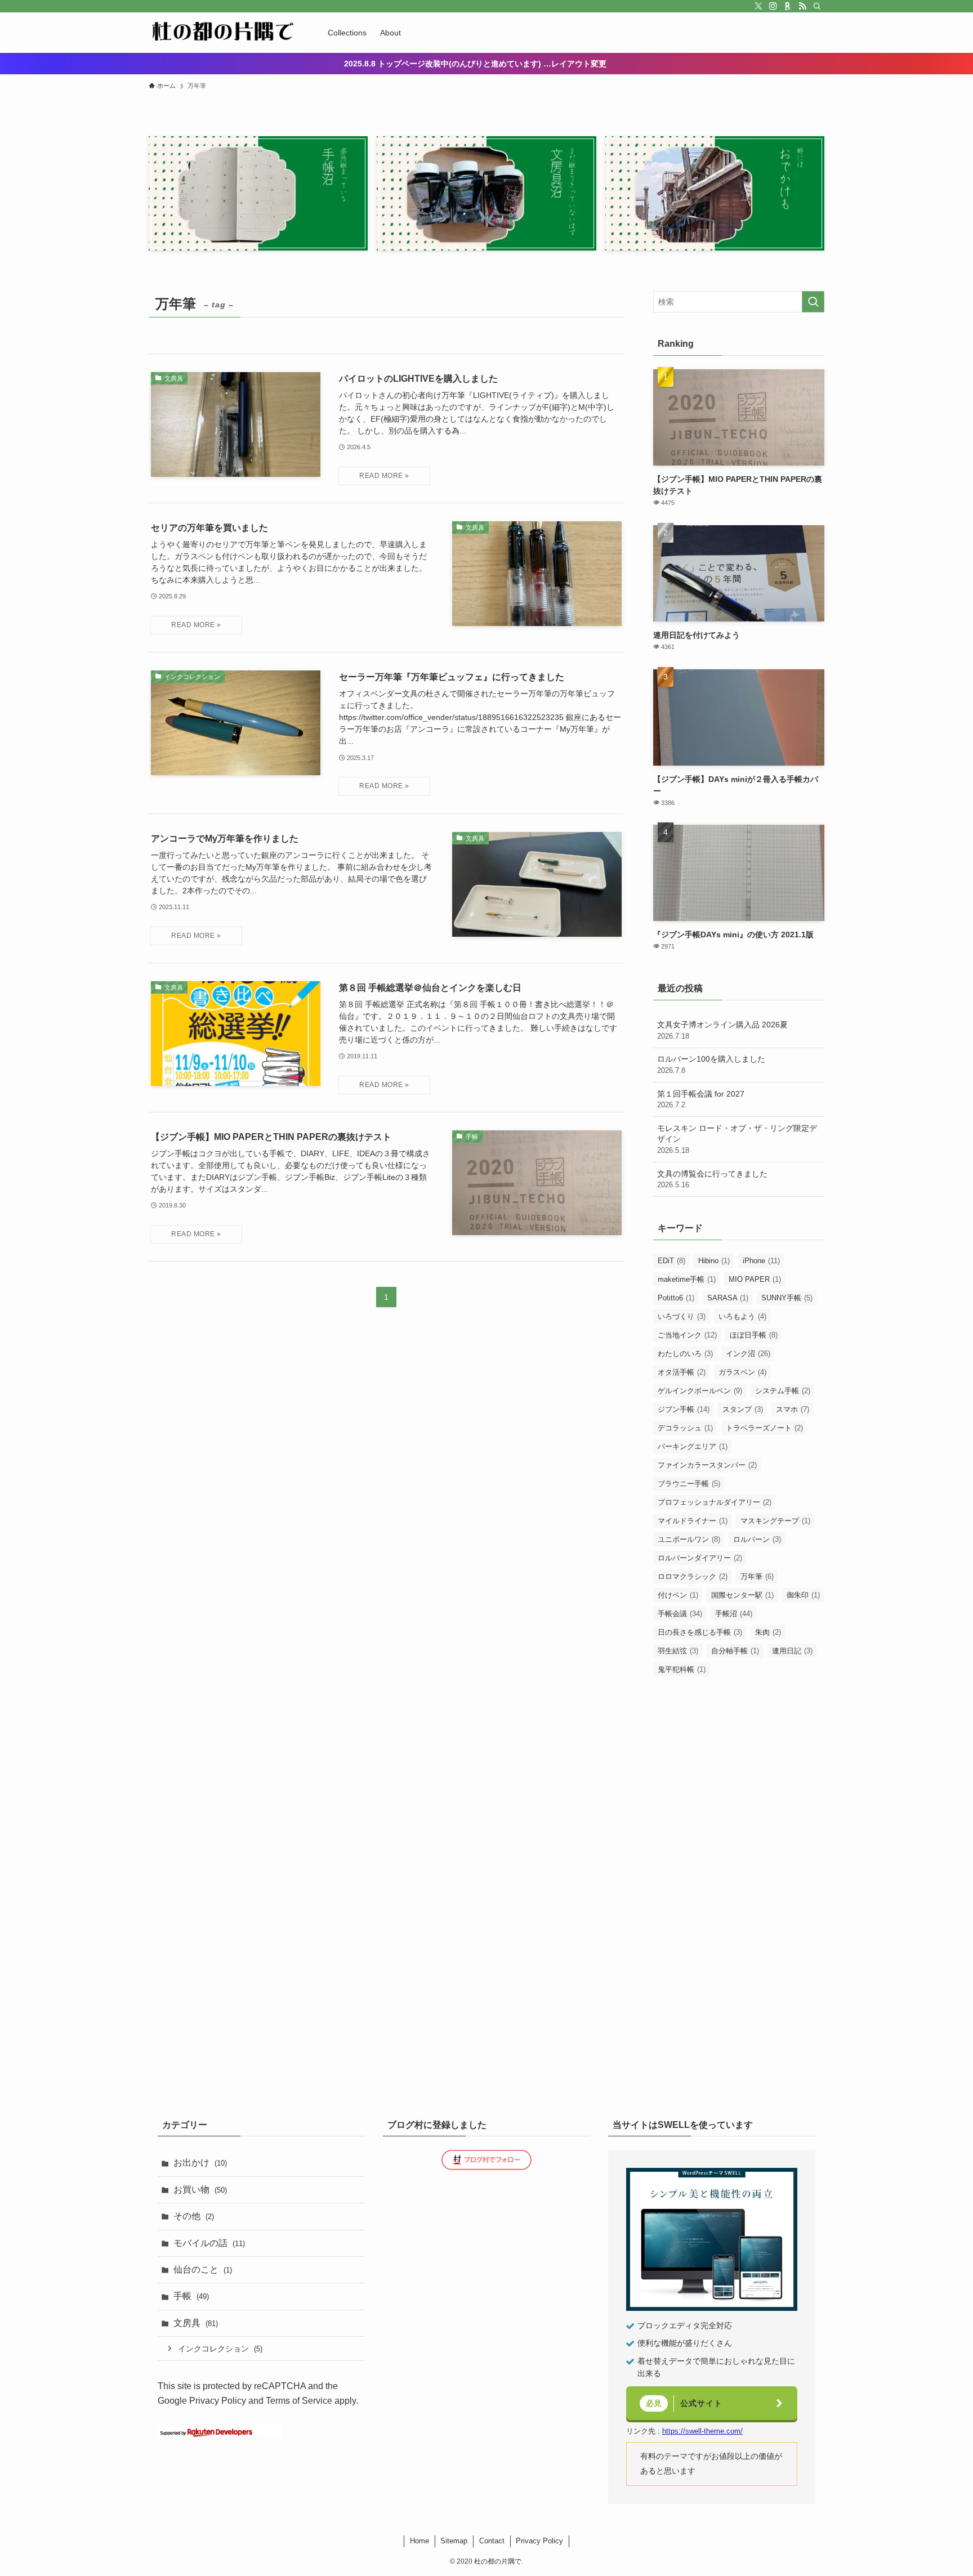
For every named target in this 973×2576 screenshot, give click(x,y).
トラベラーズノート (764, 1428)
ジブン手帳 (684, 1409)
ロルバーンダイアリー (700, 1558)
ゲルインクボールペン (700, 1391)
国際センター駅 (742, 1595)
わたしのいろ (685, 1354)
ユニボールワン (689, 1539)
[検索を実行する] (813, 302)
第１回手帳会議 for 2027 (701, 1099)
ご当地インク (687, 1335)
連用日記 (792, 1651)
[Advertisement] (739, 1766)
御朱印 (803, 1595)
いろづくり (682, 1316)
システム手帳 (783, 1391)
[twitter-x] (758, 6)
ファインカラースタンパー (707, 1465)
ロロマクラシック (693, 1577)
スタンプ (743, 1409)
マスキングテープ (775, 1521)
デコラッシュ (685, 1428)
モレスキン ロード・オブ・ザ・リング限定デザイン (737, 1139)
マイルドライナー (693, 1521)
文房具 (196, 2323)
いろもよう (742, 1316)
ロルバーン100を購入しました (711, 1065)
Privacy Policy (218, 2401)
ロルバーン (757, 1539)
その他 (194, 2216)
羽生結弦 (678, 1651)
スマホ (793, 1409)
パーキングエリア (693, 1446)
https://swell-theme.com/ (702, 2431)
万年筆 (757, 1577)
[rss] (802, 6)
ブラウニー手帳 (689, 1484)
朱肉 (768, 1632)
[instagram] (773, 6)
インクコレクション (220, 2349)
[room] (788, 6)
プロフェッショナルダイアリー (715, 1502)
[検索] (817, 6)
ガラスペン (742, 1372)
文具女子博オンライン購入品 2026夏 (722, 1030)
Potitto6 (676, 1298)
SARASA (728, 1298)
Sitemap (454, 2541)
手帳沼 (734, 1614)
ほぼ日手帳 (754, 1335)
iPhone (761, 1261)
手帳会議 (680, 1614)
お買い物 (200, 2190)
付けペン (678, 1595)
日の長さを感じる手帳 (700, 1632)
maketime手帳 (687, 1279)
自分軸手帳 (735, 1651)
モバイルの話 (209, 2243)
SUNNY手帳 (787, 1298)
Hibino (714, 1261)
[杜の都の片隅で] (224, 33)
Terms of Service (299, 2401)
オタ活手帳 (682, 1372)
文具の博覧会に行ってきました (712, 1179)
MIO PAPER (755, 1279)
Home (419, 2541)
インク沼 (748, 1354)
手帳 (191, 2296)
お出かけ (200, 2163)
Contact (492, 2541)
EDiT (671, 1261)
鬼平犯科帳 (682, 1669)
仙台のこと (203, 2269)
